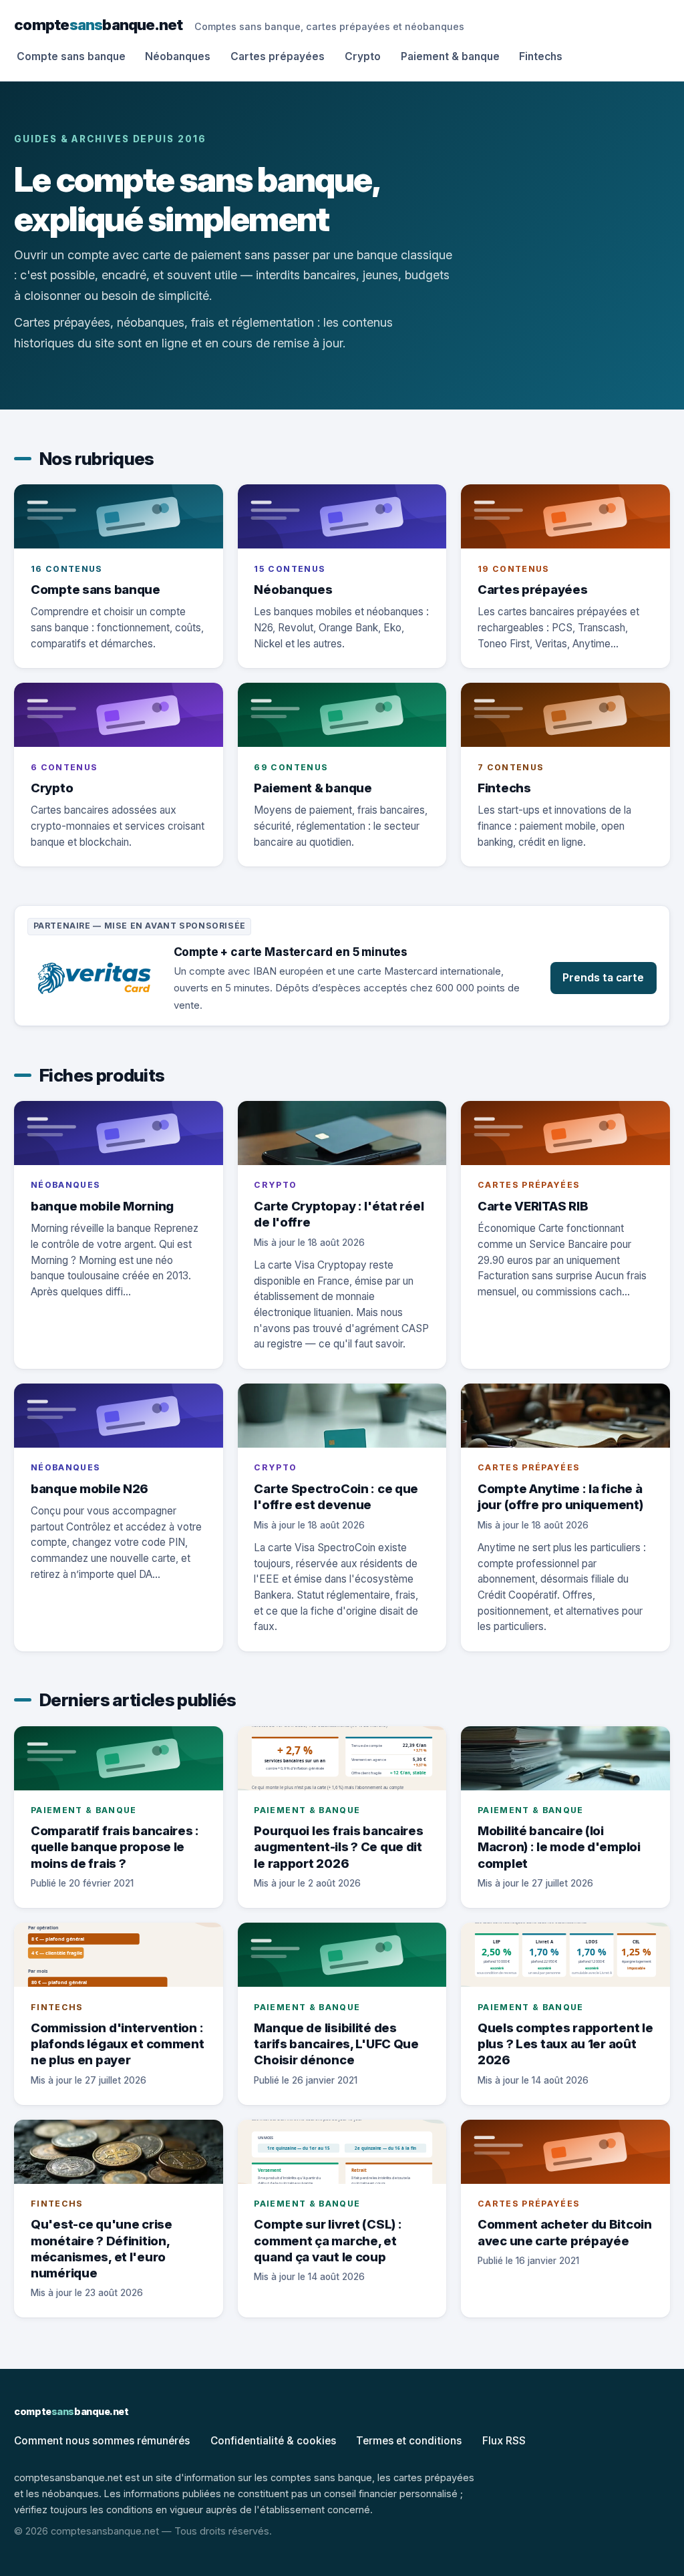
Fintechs (541, 56)
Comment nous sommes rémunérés (102, 2441)
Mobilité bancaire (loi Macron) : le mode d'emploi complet (559, 1846)
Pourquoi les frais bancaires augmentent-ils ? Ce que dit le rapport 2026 (338, 1846)
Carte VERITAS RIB (533, 1206)
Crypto (363, 56)
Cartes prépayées (278, 56)
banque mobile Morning (102, 1206)
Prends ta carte (603, 978)
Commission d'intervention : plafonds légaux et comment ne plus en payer (118, 2044)
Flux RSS (504, 2441)
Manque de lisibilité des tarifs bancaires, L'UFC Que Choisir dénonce (336, 2044)
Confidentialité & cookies (273, 2441)
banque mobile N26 (90, 1488)
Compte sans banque (71, 56)
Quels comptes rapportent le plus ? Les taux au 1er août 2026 (565, 2044)
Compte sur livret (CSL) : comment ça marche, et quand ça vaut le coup (328, 2240)
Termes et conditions (409, 2441)
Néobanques (178, 56)
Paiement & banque (450, 56)
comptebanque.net (98, 24)
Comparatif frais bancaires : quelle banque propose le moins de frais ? (115, 1846)
